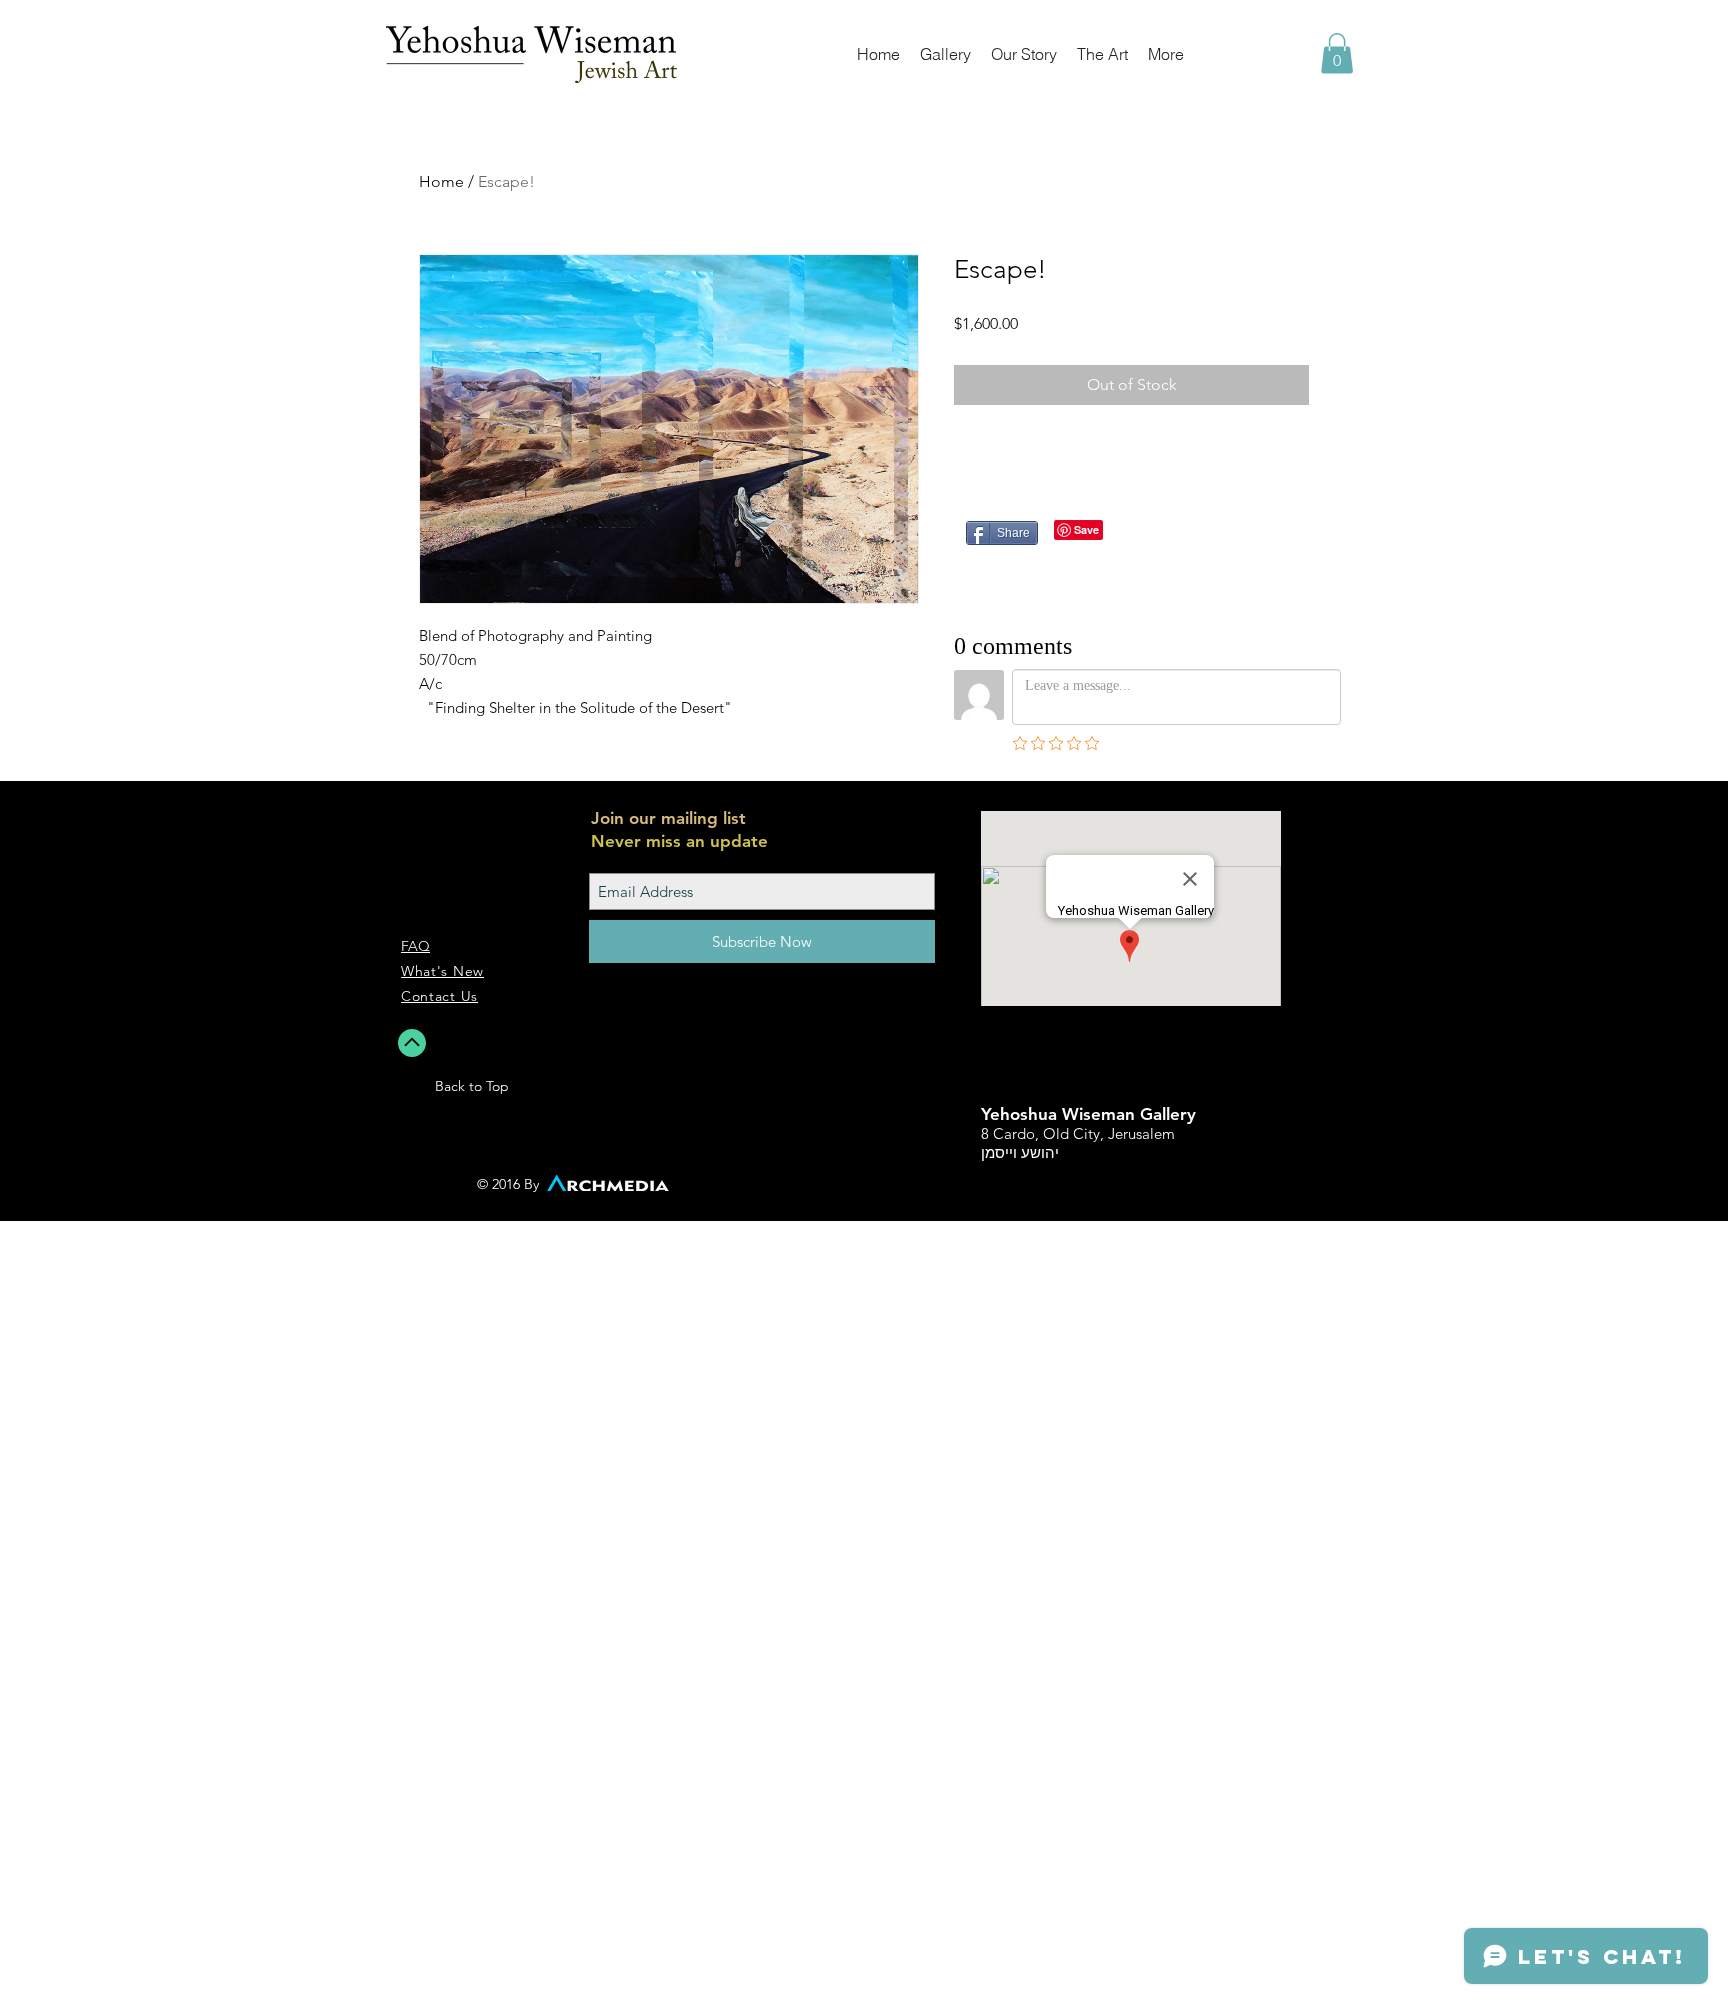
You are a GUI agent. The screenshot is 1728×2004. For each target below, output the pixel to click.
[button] (1337, 53)
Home (441, 181)
